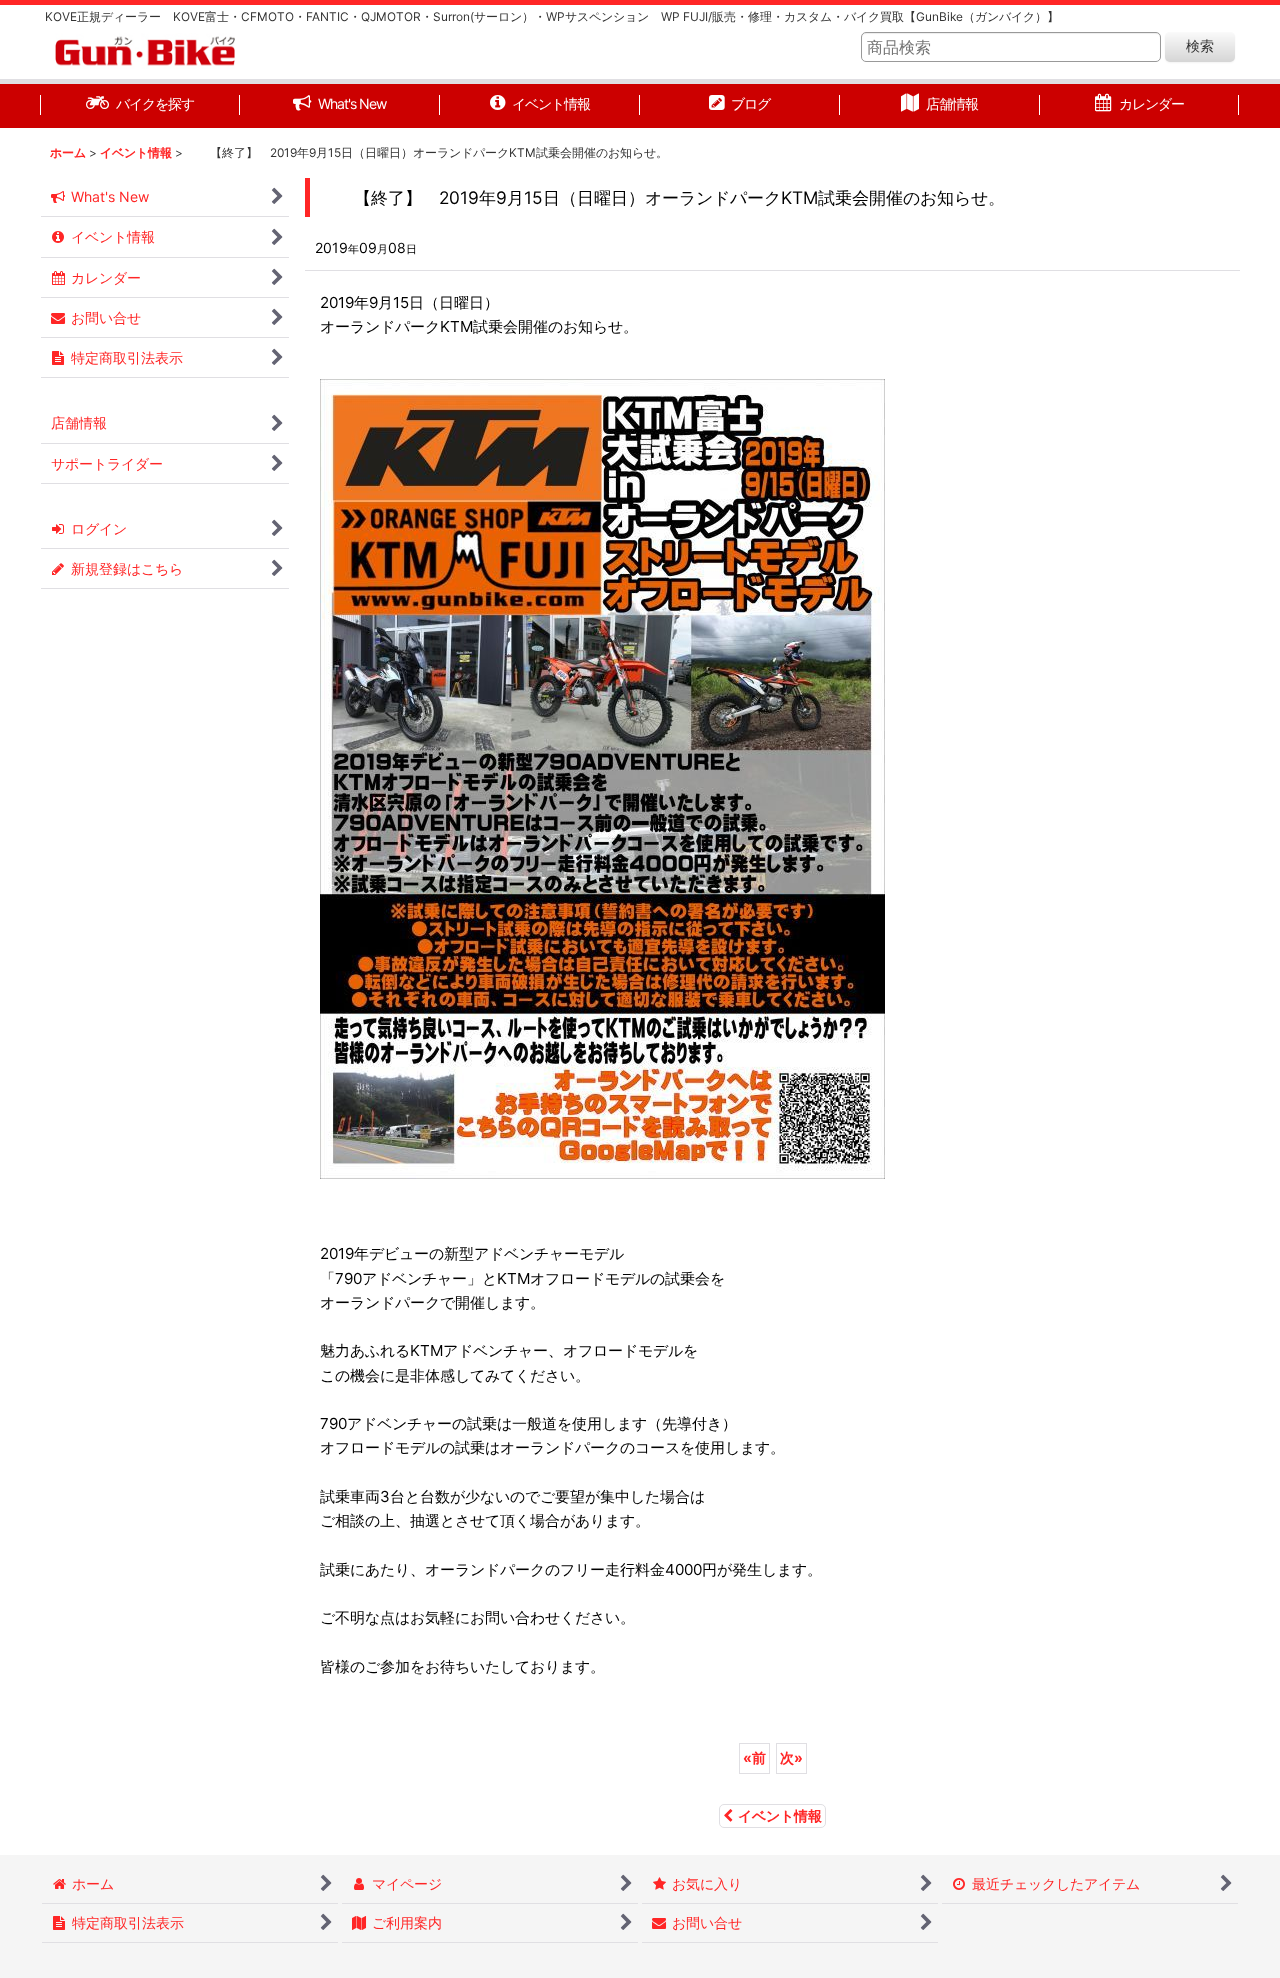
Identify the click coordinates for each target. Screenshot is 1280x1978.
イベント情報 (780, 1815)
